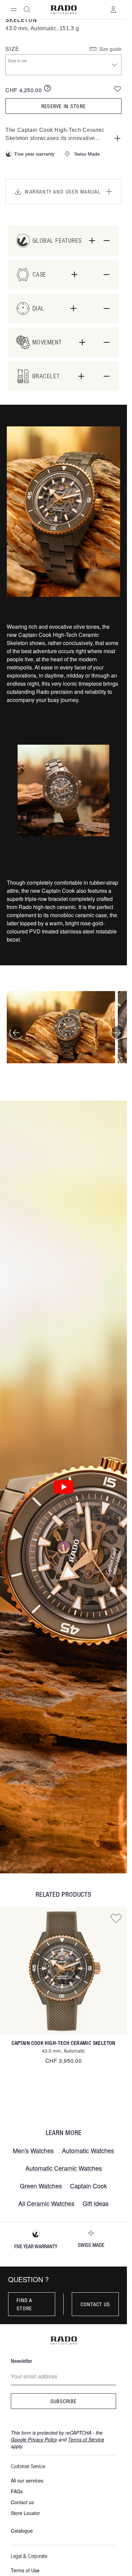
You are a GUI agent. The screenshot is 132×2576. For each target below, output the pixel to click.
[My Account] (113, 9)
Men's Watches (33, 2150)
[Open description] (117, 138)
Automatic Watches (88, 2150)
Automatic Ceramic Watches (64, 2168)
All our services (27, 2480)
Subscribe (64, 2401)
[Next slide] (117, 1033)
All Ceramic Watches (46, 2203)
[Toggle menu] (14, 9)
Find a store (25, 2304)
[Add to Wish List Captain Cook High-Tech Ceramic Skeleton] (116, 1918)
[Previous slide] (16, 1033)
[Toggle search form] (27, 9)
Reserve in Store (63, 106)
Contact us (95, 2304)
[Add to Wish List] (117, 89)
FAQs (17, 2491)
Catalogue (22, 2531)
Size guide (110, 49)
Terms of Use (25, 2570)
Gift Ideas (96, 2203)
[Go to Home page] (63, 10)
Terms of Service (86, 2439)
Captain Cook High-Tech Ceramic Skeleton (63, 2043)
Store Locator (25, 2513)
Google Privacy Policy (34, 2439)
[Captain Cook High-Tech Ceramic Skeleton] (63, 1971)
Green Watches (41, 2186)
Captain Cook (89, 2186)
